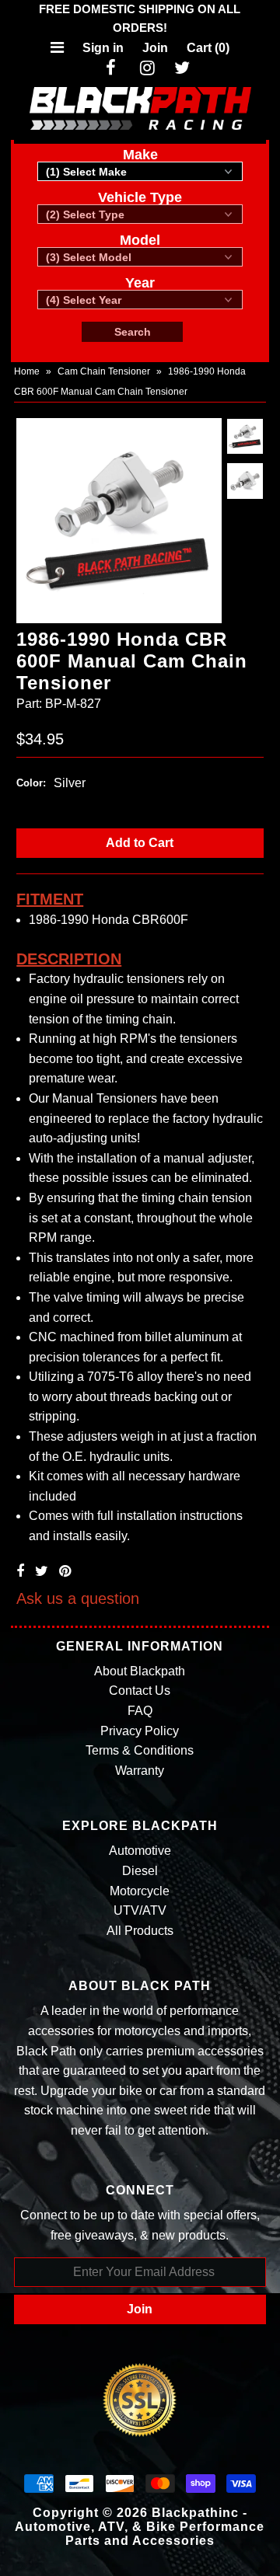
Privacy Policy (140, 1731)
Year (140, 283)
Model (140, 240)
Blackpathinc (195, 2513)
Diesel (140, 1871)
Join (155, 48)
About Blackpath (140, 1671)
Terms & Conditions (140, 1750)
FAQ (140, 1711)
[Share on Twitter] (42, 1571)
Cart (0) (208, 48)
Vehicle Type (140, 197)
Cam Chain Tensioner (104, 371)
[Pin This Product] (65, 1571)
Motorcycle (140, 1891)
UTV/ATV (140, 1910)
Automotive (140, 1851)
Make (140, 155)
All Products (140, 1931)
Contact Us (140, 1691)
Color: (31, 783)
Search (133, 332)
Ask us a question (78, 1598)
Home (27, 371)
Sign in (103, 48)
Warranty (140, 1771)
